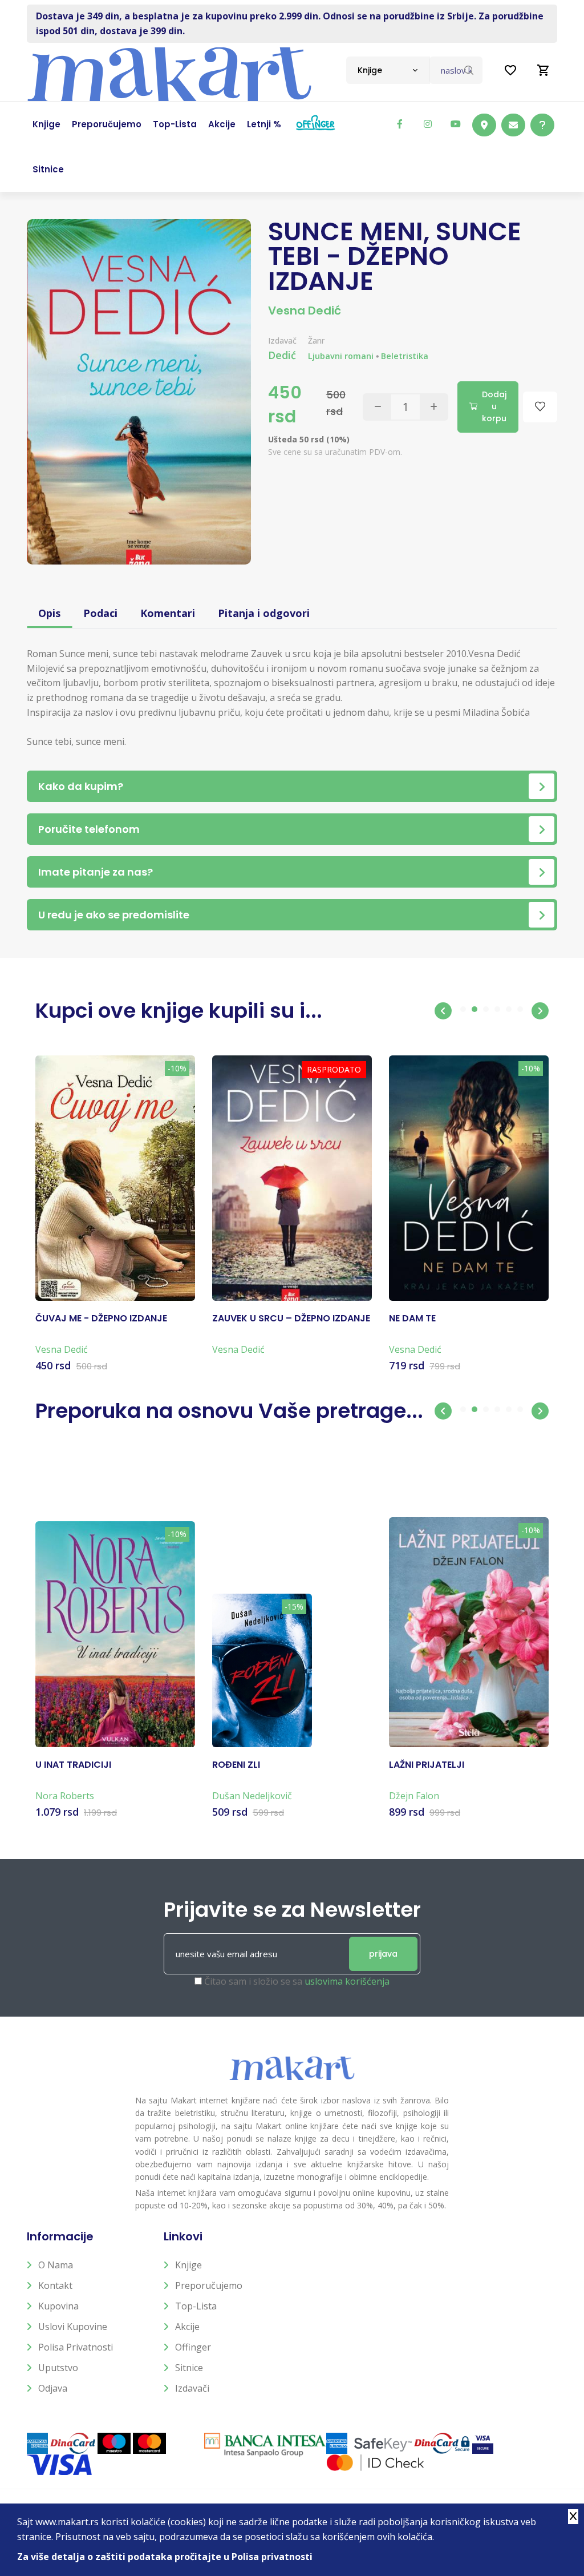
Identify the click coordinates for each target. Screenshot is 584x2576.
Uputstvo (58, 2368)
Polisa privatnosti (76, 2347)
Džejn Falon (414, 1796)
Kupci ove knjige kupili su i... (179, 1011)
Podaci (100, 613)
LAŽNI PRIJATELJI (427, 1765)
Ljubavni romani (341, 356)
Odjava (53, 2388)
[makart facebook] (400, 124)
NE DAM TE (412, 1319)
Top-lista (196, 2306)
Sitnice (189, 2368)
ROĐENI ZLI (236, 1765)
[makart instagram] (428, 124)
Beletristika (405, 356)
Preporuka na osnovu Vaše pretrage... (229, 1411)
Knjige (188, 2265)
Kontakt (55, 2285)
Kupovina (58, 2306)
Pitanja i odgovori (264, 613)
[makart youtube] (456, 124)
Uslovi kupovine (73, 2327)
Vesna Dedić (305, 311)
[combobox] (388, 70)
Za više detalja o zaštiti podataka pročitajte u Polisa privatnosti (165, 2557)
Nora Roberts (65, 1796)
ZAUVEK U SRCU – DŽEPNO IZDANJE (291, 1319)
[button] (443, 1011)
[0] (544, 70)
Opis (49, 613)
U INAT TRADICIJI (73, 1765)
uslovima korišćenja (347, 1981)
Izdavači (192, 2388)
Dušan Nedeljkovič (252, 1796)
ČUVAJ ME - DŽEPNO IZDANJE (101, 1319)
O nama (56, 2265)
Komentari (168, 613)
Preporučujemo (209, 2285)
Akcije (187, 2327)
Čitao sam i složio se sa (297, 1981)
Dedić (282, 355)
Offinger (193, 2347)
